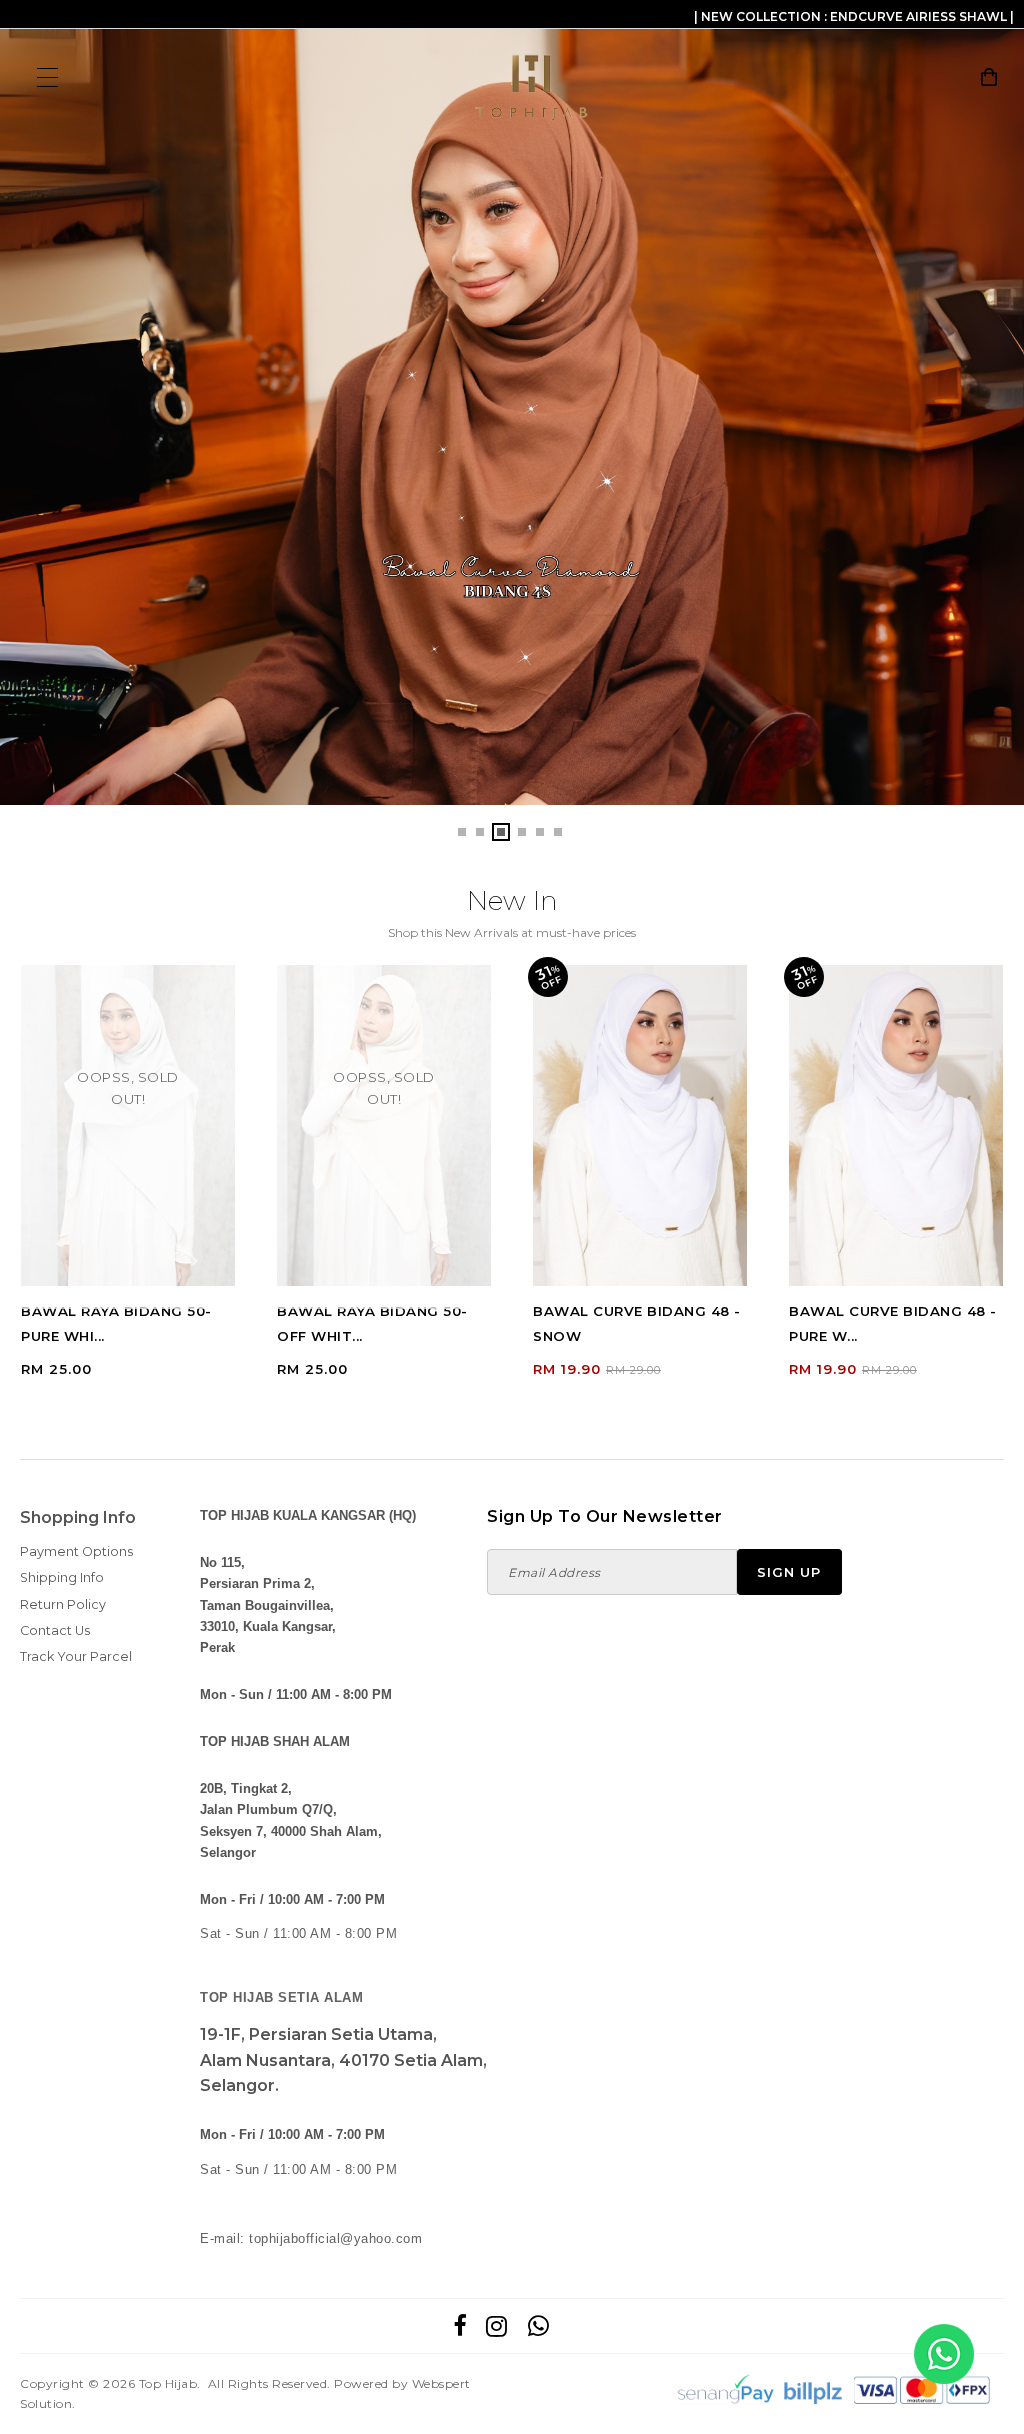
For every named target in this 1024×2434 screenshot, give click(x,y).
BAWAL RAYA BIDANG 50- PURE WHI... (116, 1323)
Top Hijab (168, 2383)
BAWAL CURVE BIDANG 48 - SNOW (637, 1323)
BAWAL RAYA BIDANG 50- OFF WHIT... (372, 1323)
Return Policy (63, 1604)
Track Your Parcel (76, 1656)
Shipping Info (62, 1577)
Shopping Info (78, 1517)
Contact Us (55, 1630)
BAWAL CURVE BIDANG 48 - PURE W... (893, 1323)
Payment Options (76, 1551)
